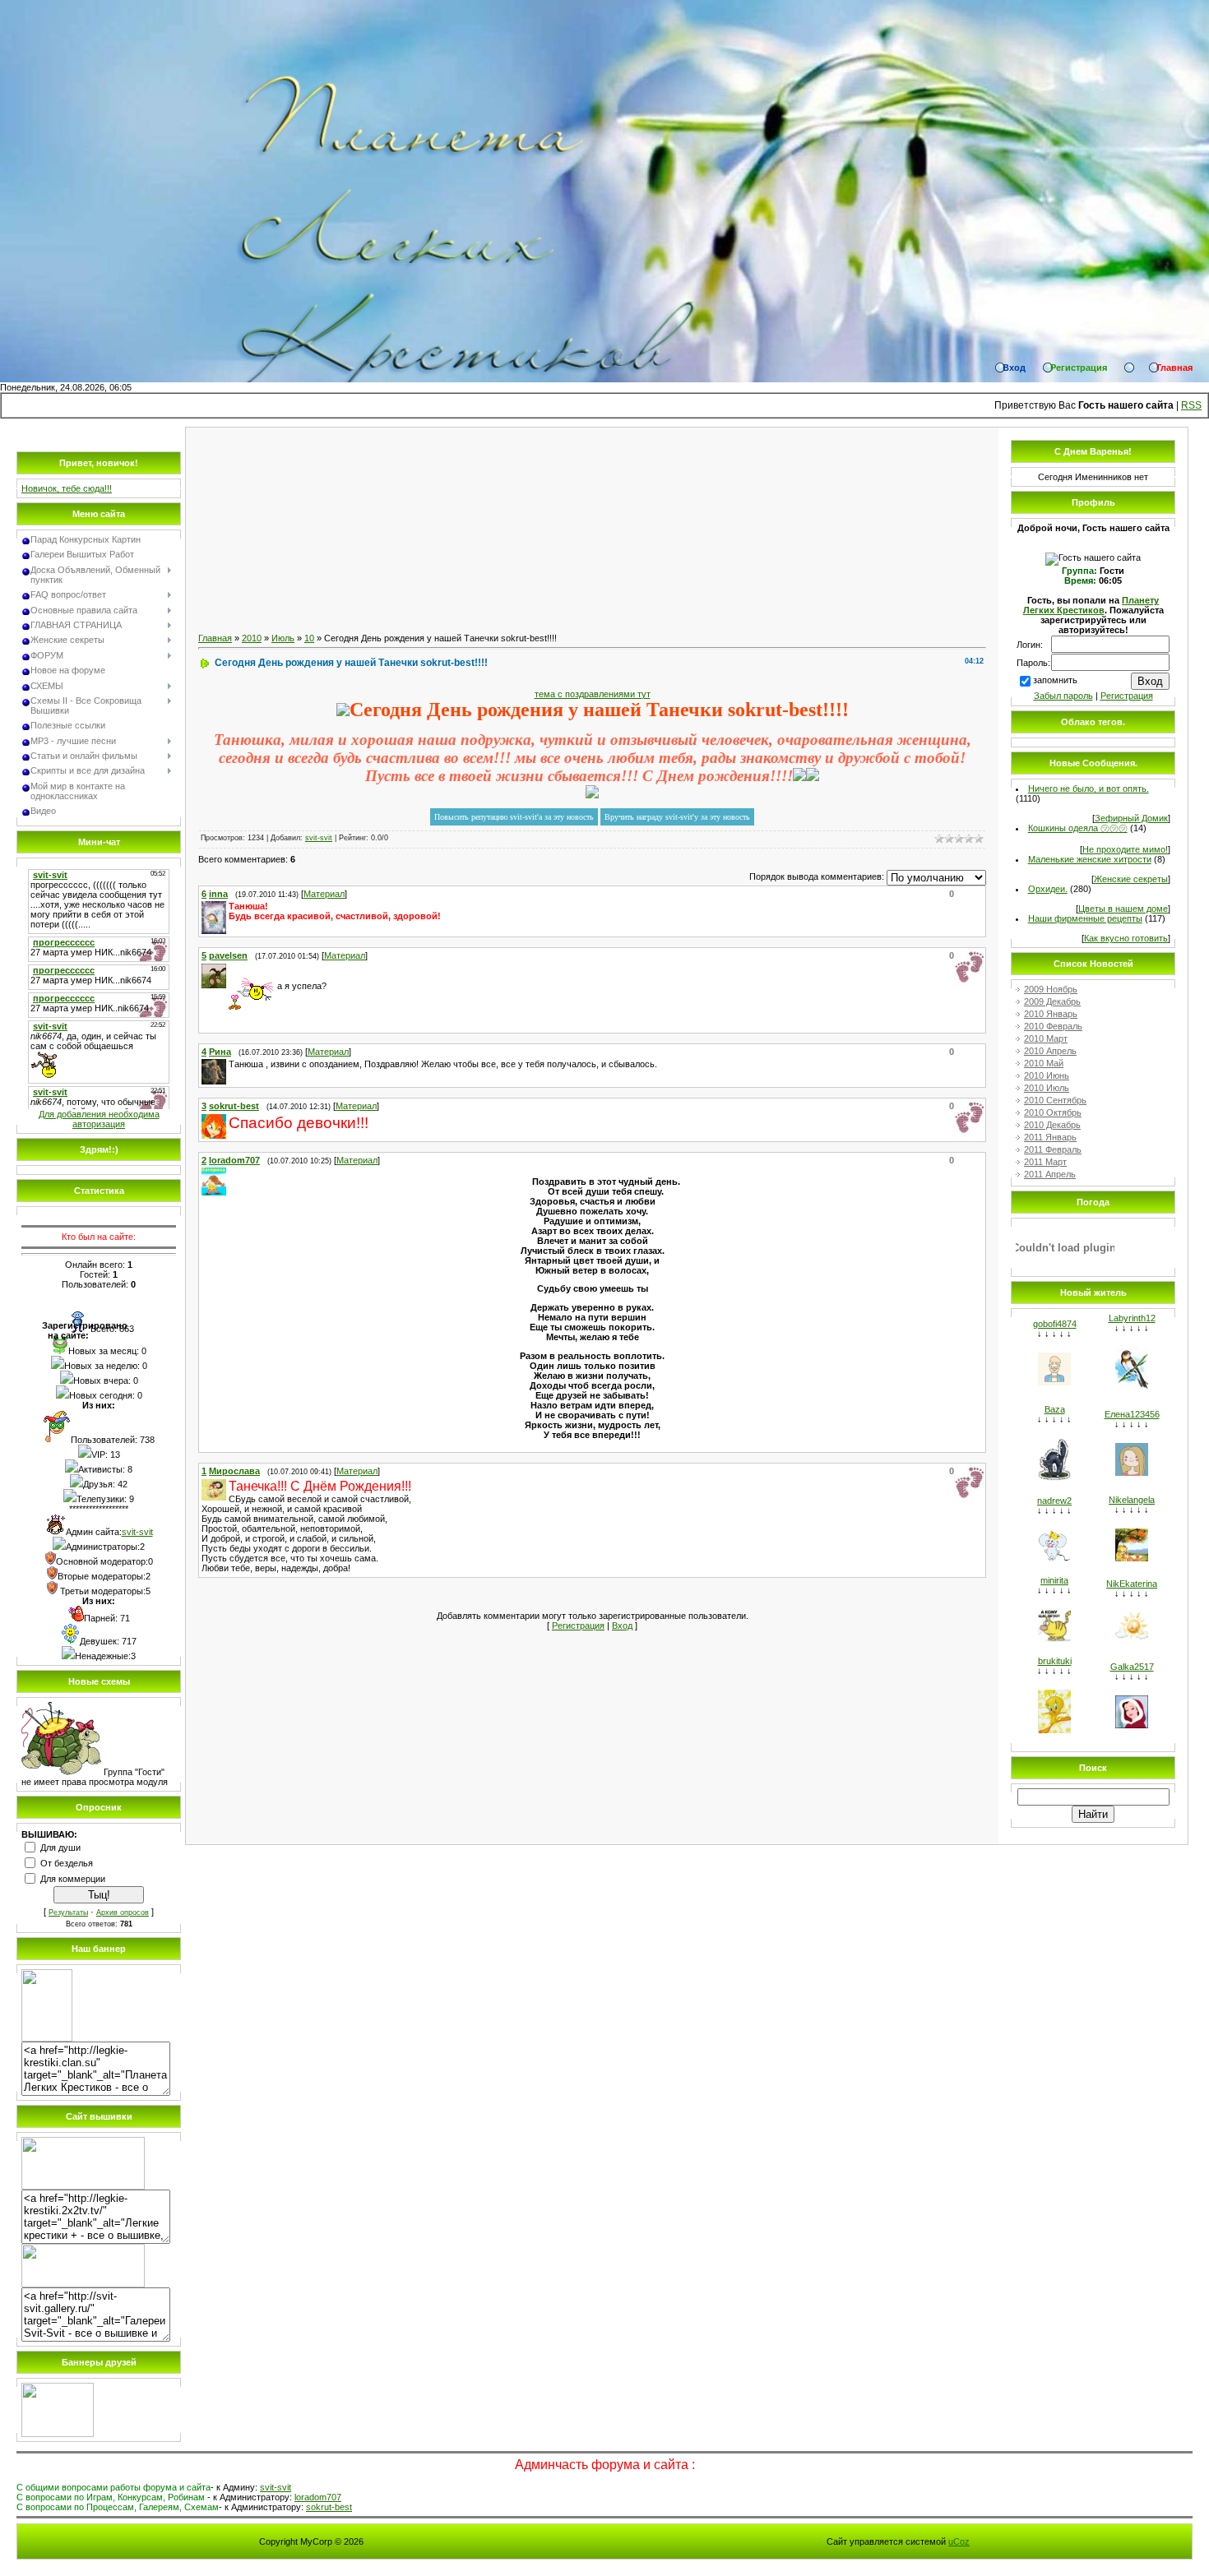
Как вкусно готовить (1126, 938)
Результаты (68, 1912)
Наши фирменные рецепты (1085, 918)
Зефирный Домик (1131, 818)
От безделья (67, 1863)
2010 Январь (1051, 1014)
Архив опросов (123, 1912)
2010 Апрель (1050, 1051)
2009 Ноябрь (1051, 989)
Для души (60, 1848)
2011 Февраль (1053, 1149)
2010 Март (1046, 1038)
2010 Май (1044, 1063)
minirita (1054, 1580)
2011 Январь (1050, 1137)
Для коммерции (73, 1879)
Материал (324, 894)
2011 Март (1045, 1162)
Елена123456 (1132, 1414)
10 (309, 638)
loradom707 (318, 2497)
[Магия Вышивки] (58, 2434)
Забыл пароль (1063, 696)
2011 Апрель (1050, 1174)
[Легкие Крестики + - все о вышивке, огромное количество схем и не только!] (83, 2186)
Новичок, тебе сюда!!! (67, 488)
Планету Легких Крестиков (1091, 605)
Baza (1055, 1409)
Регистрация (578, 1626)
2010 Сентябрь (1055, 1100)
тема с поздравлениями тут (593, 694)
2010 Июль (1047, 1088)
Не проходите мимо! (1125, 849)
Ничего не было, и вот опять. (1089, 789)
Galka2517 (1132, 1667)
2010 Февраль (1053, 1026)
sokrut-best (329, 2507)
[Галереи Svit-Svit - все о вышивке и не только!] (83, 2284)
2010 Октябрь (1053, 1112)
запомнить (1055, 680)
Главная (215, 638)
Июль (283, 638)
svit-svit (137, 1532)
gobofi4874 (1055, 1324)
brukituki (1055, 1661)
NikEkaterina (1132, 1584)
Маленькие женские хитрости (1090, 859)
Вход (622, 1626)
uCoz (959, 2541)
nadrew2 (1054, 1501)
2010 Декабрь (1052, 1125)
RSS (1191, 405)
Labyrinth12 (1132, 1318)
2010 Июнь (1047, 1075)
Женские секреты (1131, 879)
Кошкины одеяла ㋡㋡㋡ (1078, 828)
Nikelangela (1132, 1500)
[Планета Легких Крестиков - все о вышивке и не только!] (47, 2038)
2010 (252, 638)
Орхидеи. (1048, 889)
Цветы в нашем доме (1123, 909)
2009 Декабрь (1052, 1001)
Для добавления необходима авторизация (99, 1119)
